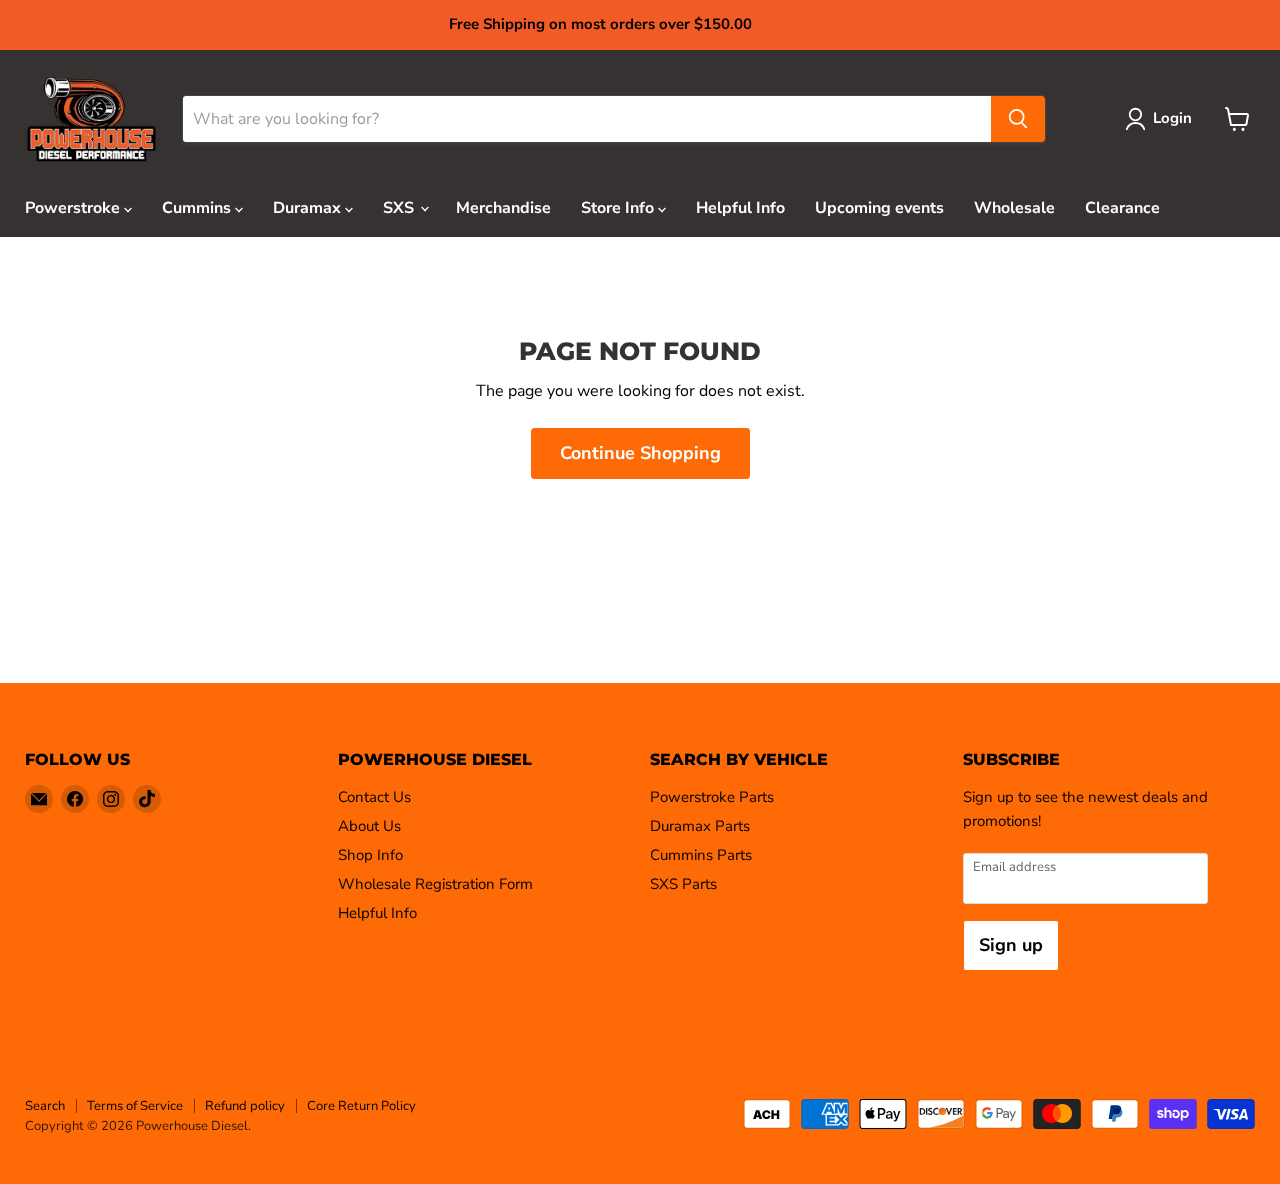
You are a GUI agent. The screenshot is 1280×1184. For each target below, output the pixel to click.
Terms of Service (135, 1106)
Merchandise (503, 208)
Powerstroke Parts (712, 797)
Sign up (1011, 945)
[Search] (1018, 119)
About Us (369, 826)
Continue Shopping (640, 453)
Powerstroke (74, 208)
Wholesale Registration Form (435, 884)
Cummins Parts (701, 855)
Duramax (309, 208)
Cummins (198, 208)
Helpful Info (740, 208)
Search (45, 1106)
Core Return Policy (361, 1106)
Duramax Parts (700, 826)
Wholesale (1014, 208)
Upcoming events (879, 208)
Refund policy (245, 1106)
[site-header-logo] (91, 119)
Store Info (619, 208)
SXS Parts (683, 884)
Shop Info (370, 855)
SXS (400, 208)
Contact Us (374, 797)
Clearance (1122, 208)
